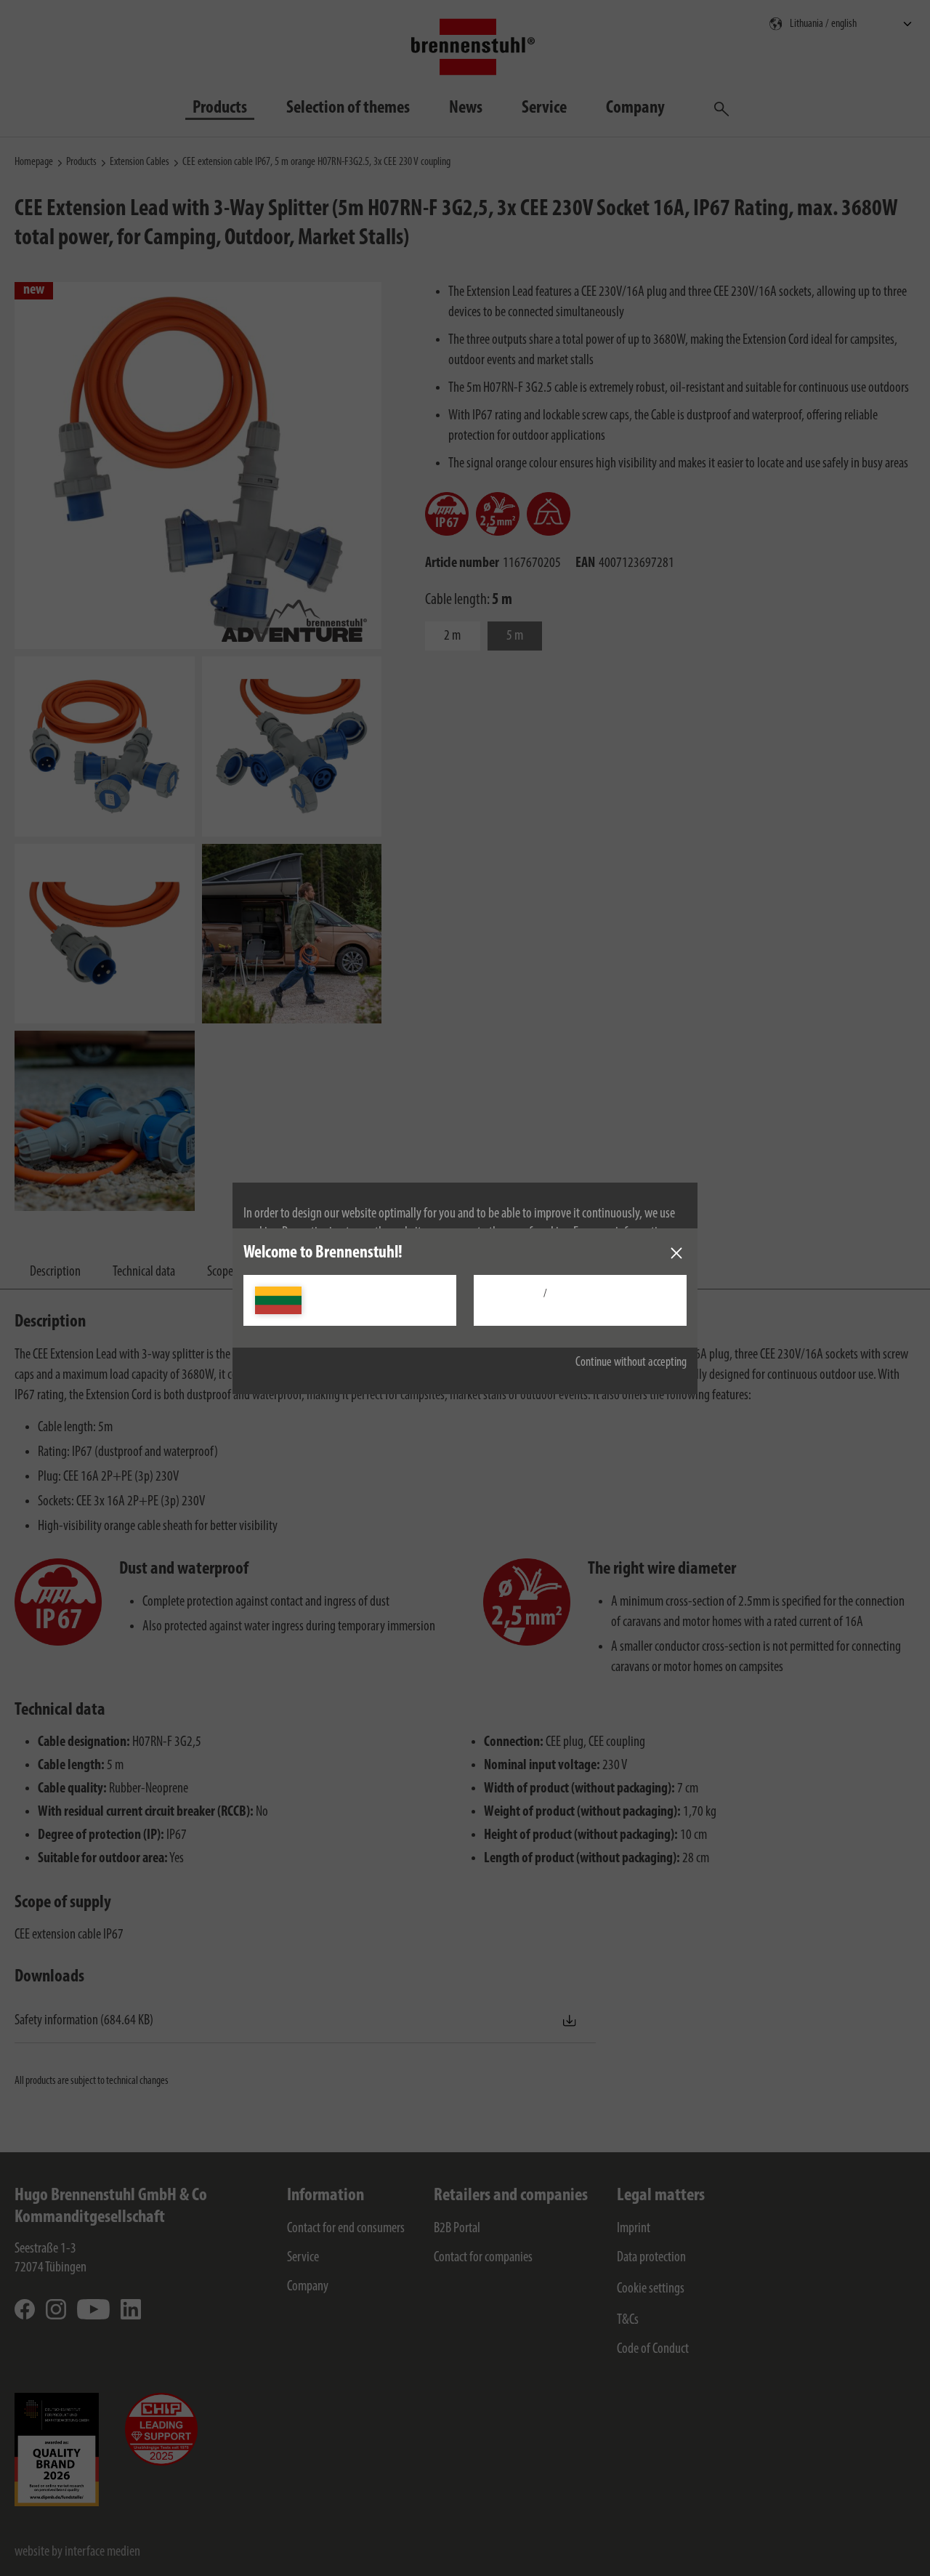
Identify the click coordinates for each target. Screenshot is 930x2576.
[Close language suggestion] (676, 1253)
